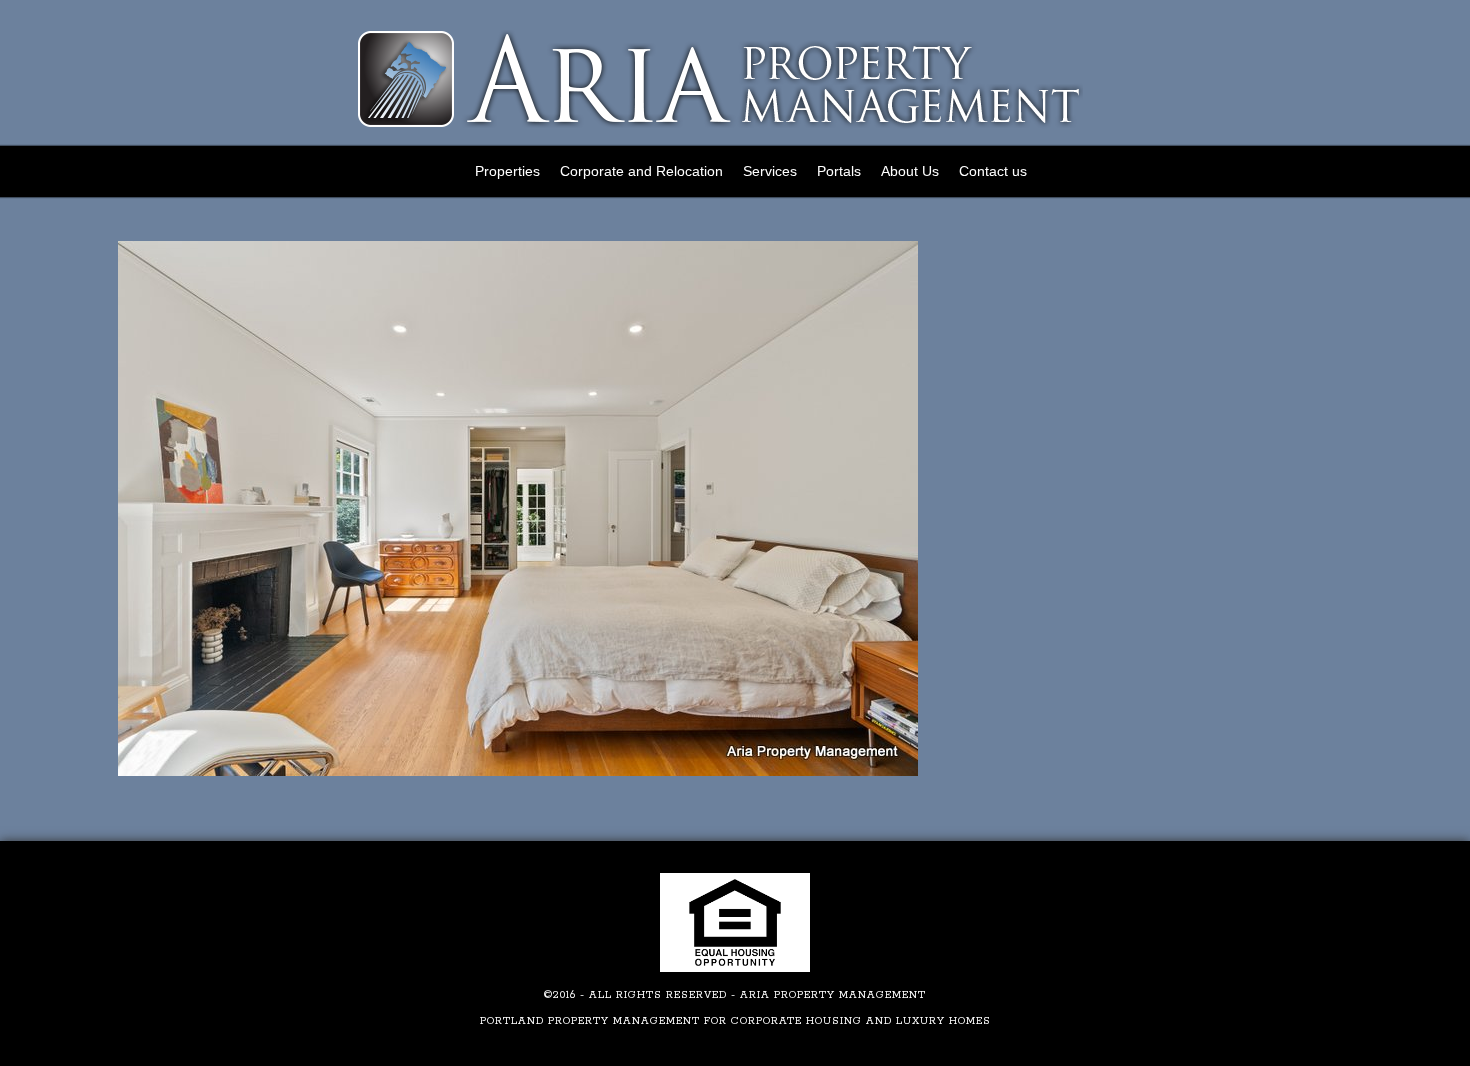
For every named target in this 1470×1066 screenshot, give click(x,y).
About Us (910, 171)
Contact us (993, 171)
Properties (507, 171)
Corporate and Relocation (641, 171)
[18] (518, 772)
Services (770, 171)
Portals (839, 171)
